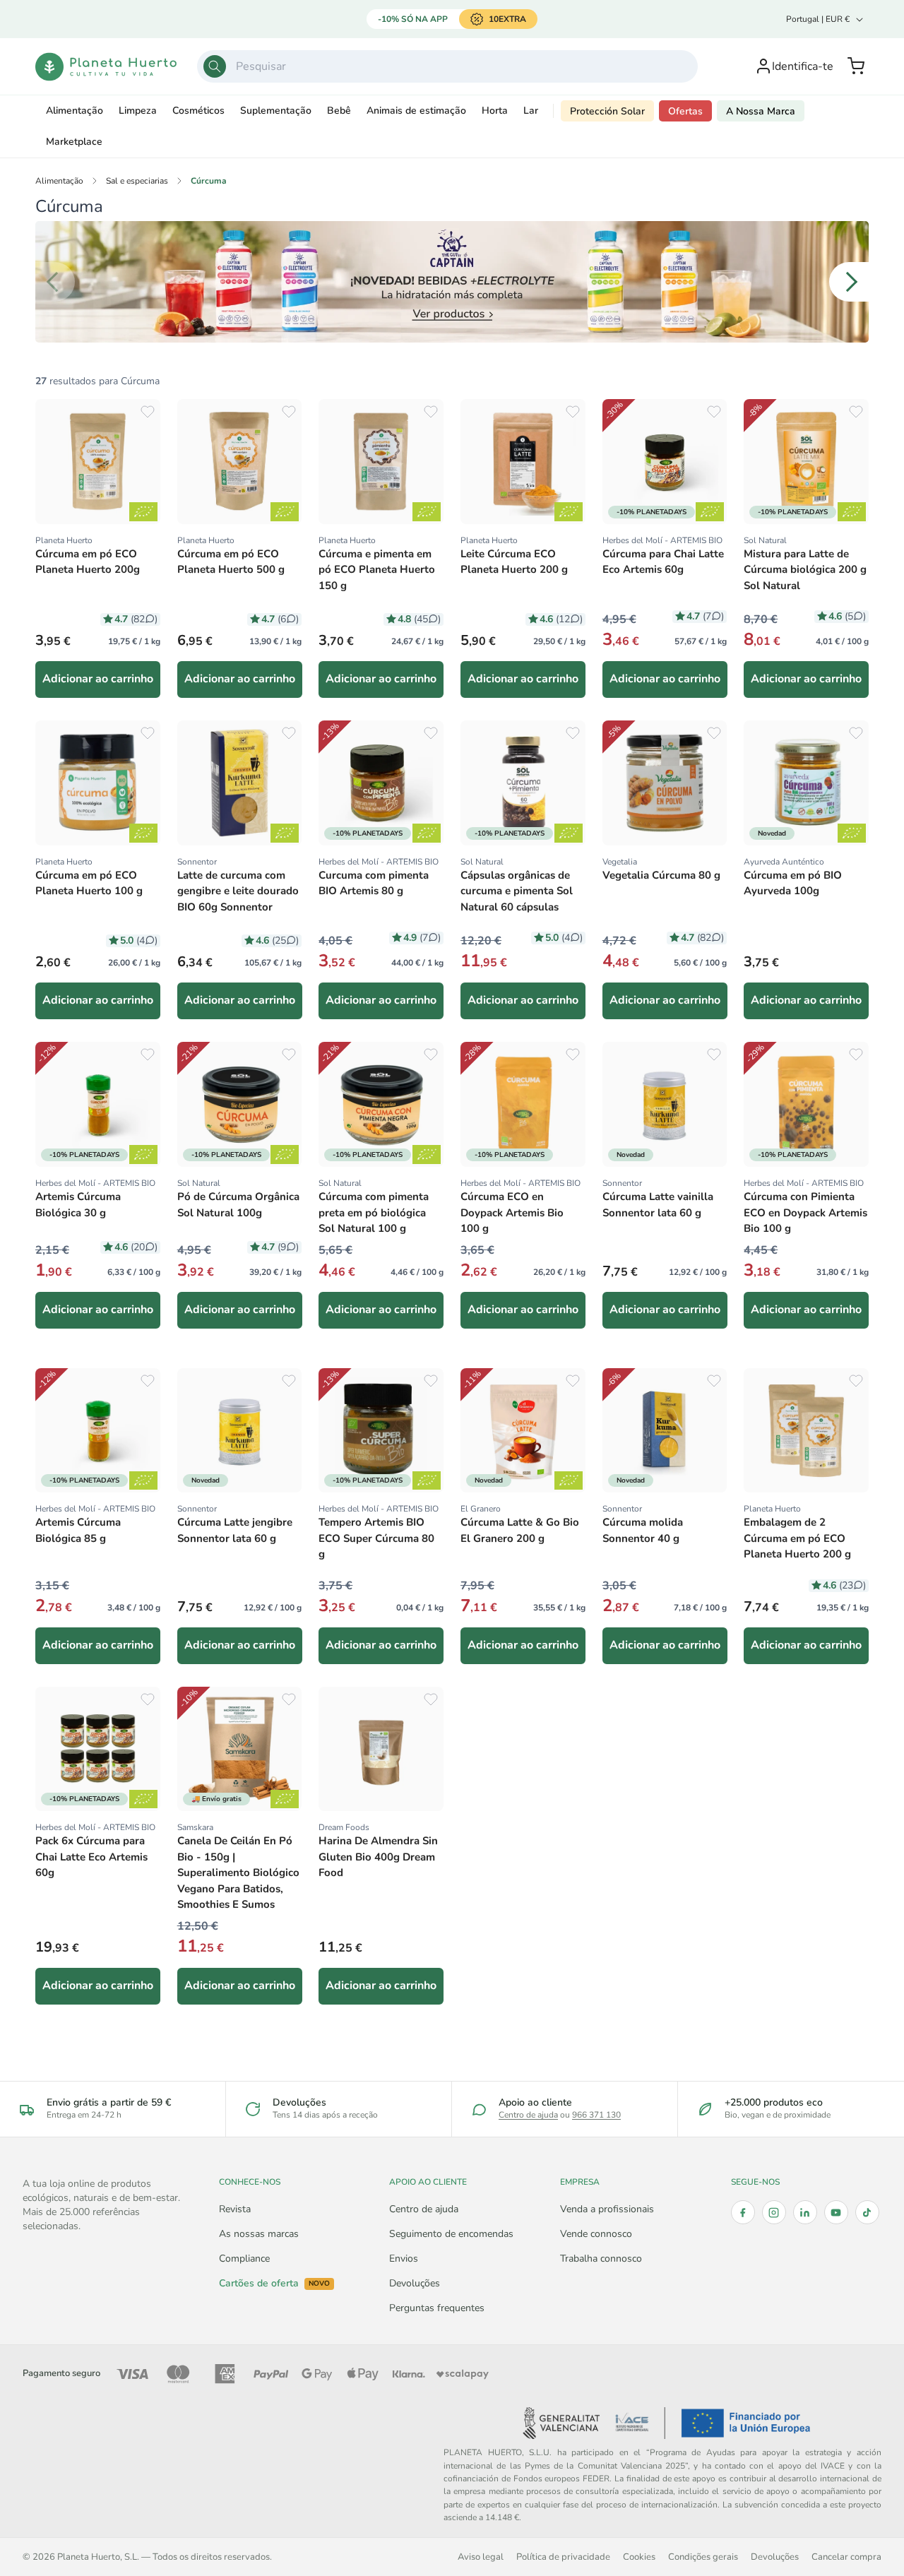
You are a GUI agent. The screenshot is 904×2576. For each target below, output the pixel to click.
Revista (235, 2209)
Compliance (244, 2259)
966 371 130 (596, 2115)
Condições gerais (703, 2557)
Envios (404, 2259)
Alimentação (75, 111)
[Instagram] (774, 2212)
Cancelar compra (846, 2557)
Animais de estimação (416, 111)
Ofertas (685, 111)
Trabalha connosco (601, 2259)
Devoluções (415, 2283)
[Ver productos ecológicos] (143, 512)
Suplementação (276, 111)
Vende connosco (596, 2234)
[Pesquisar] (215, 66)
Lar (531, 111)
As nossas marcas (259, 2234)
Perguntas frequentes (437, 2308)
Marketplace (74, 142)
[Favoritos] (148, 412)
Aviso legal (481, 2557)
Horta (495, 111)
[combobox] (448, 66)
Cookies (639, 2557)
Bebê (339, 111)
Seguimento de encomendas (451, 2234)
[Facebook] (743, 2212)
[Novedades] (452, 282)
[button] (856, 66)
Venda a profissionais (607, 2209)
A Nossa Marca (761, 111)
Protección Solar (607, 111)
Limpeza (138, 111)
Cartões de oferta (274, 2284)
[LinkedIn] (805, 2212)
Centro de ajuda (528, 2115)
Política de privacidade (563, 2557)
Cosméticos (198, 111)
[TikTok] (867, 2212)
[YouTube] (836, 2212)
